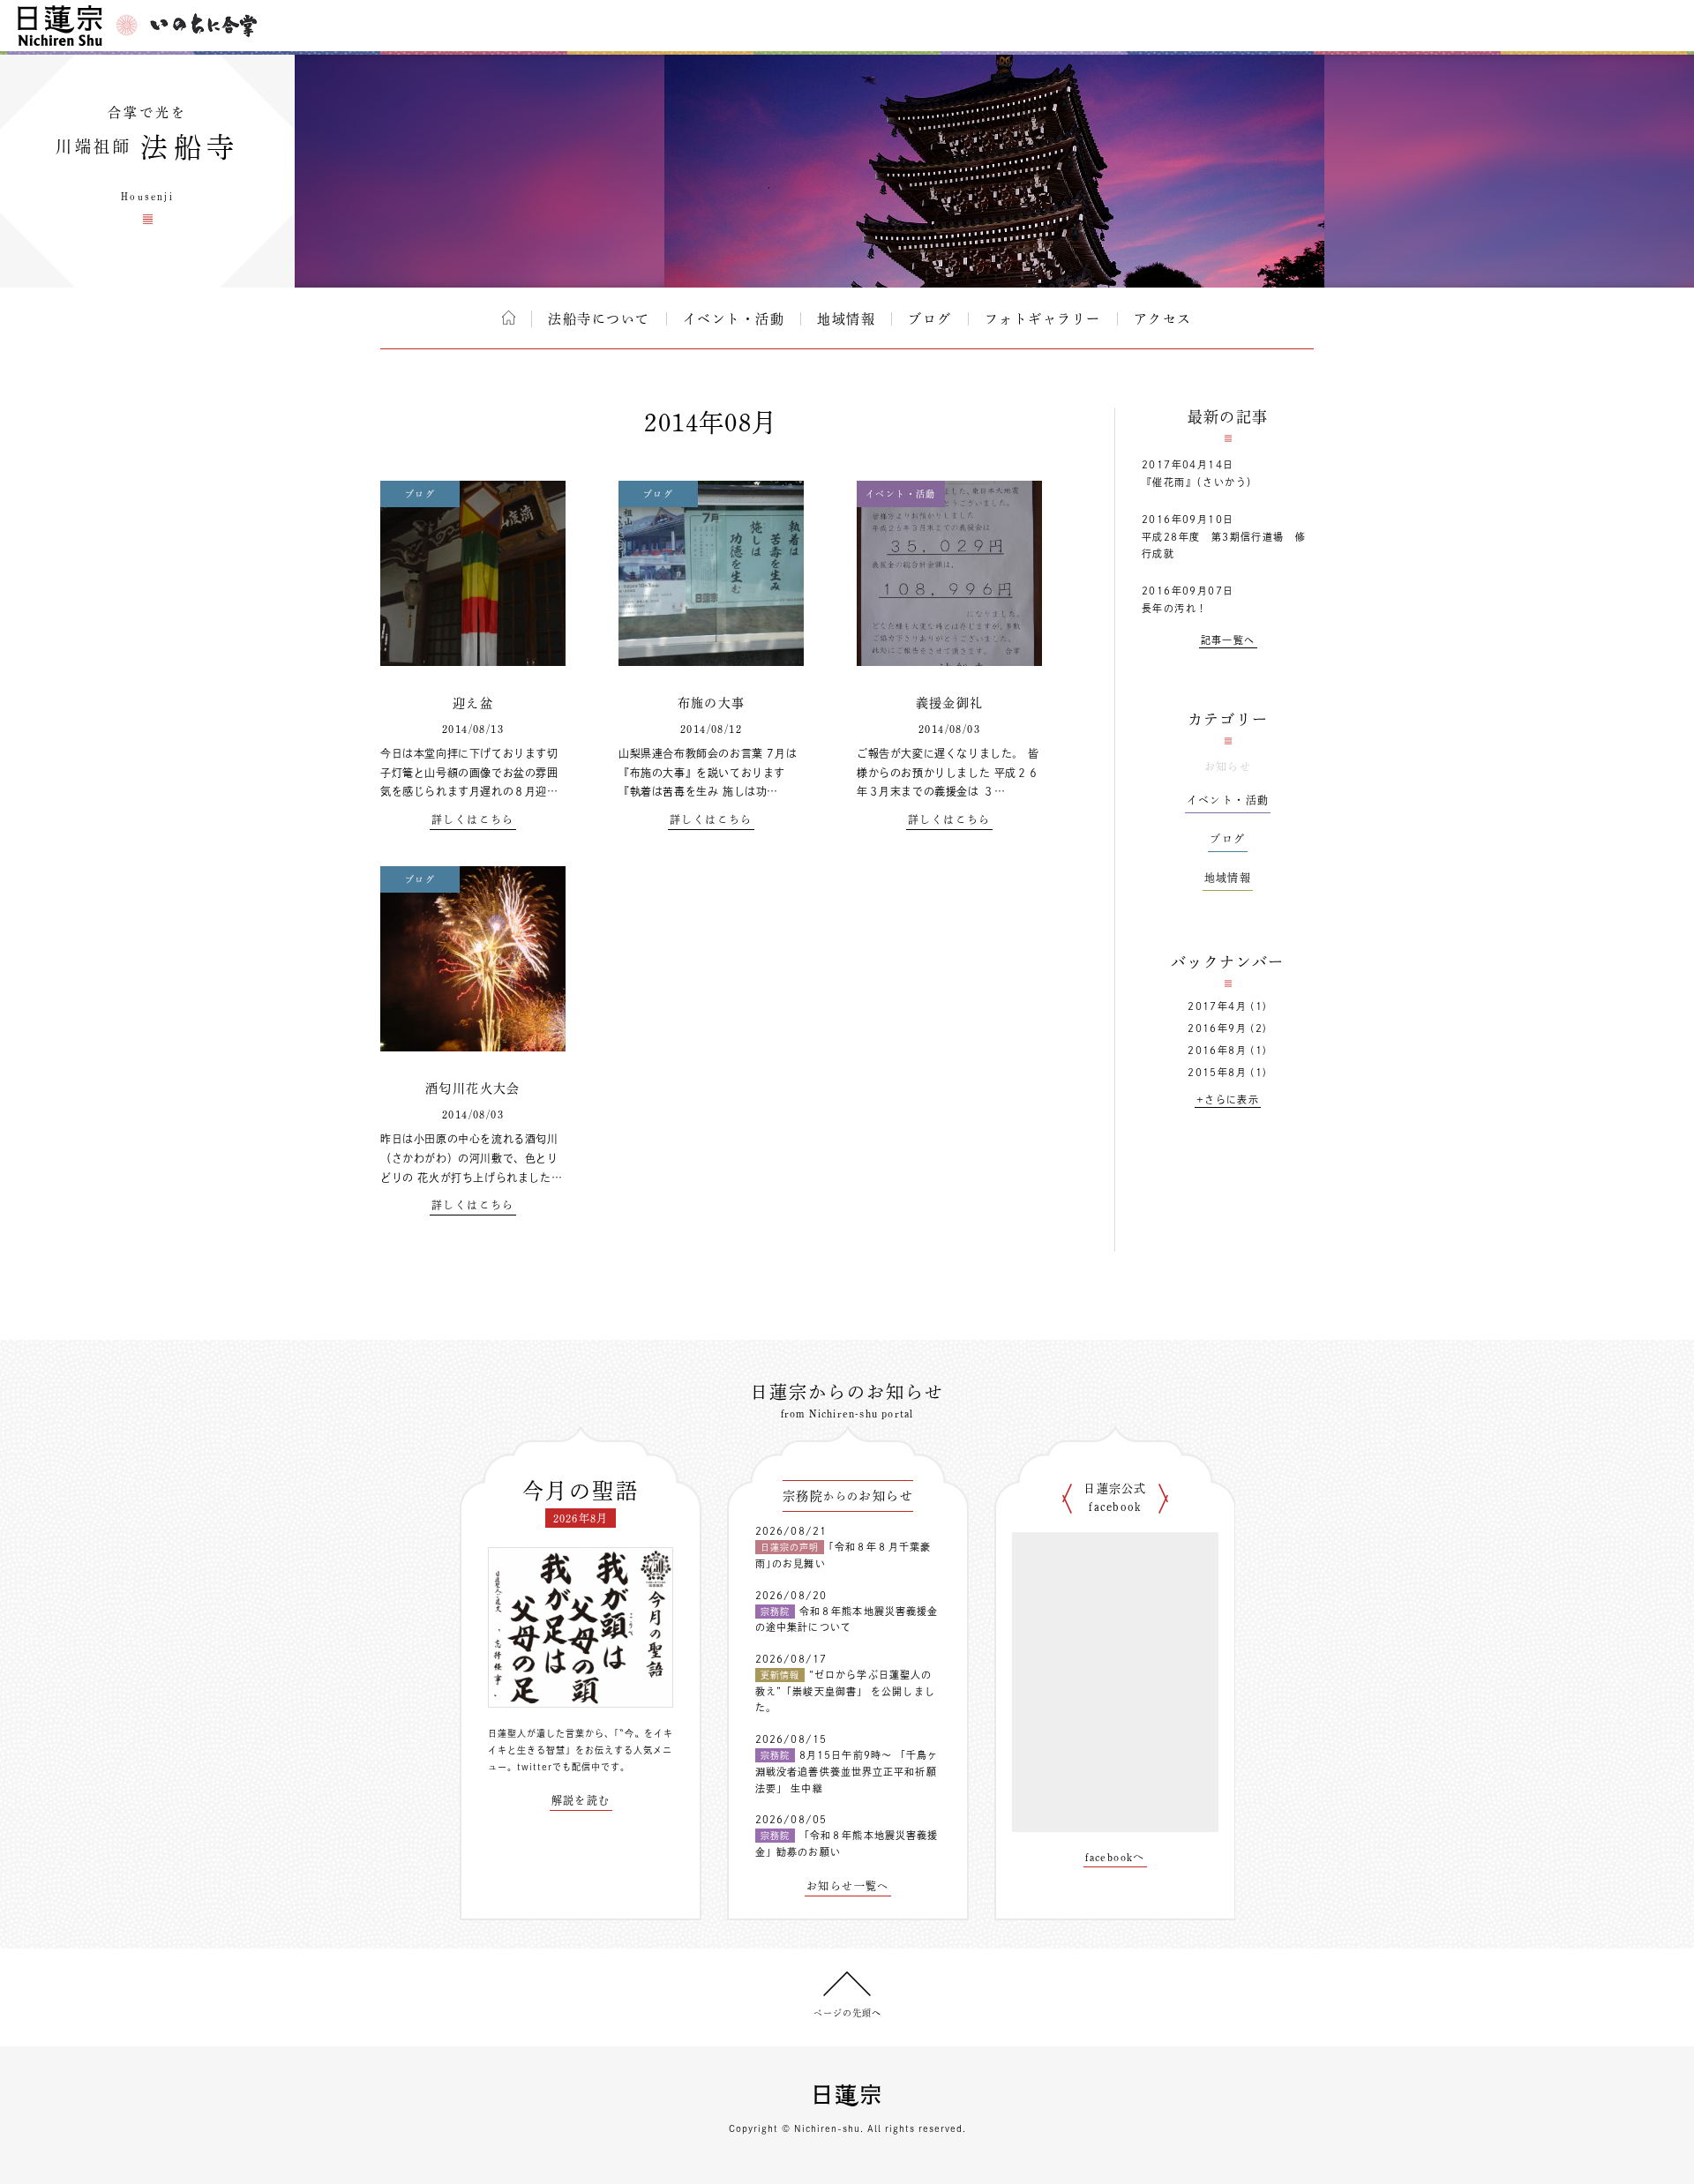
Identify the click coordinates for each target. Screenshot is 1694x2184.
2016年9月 (1217, 1028)
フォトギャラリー (1043, 319)
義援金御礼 (950, 703)
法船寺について (599, 319)
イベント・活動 (734, 319)
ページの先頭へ (847, 2013)
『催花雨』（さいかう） (1199, 482)
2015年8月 (1217, 1072)
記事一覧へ (1228, 640)
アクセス (1163, 319)
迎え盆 (473, 703)
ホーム (509, 318)
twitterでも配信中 (559, 1767)
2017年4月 (1217, 1006)
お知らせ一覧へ (848, 1886)
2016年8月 (1217, 1050)
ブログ (930, 319)
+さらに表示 (1228, 1099)
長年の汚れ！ (1174, 608)
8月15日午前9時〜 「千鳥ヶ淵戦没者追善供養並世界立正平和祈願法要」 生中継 (847, 1771)
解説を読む (581, 1800)
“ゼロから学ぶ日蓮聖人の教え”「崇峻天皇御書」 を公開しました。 (845, 1691)
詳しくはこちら (473, 819)
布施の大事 (712, 703)
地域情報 (846, 319)
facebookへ (1115, 1857)
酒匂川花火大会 (473, 1088)
